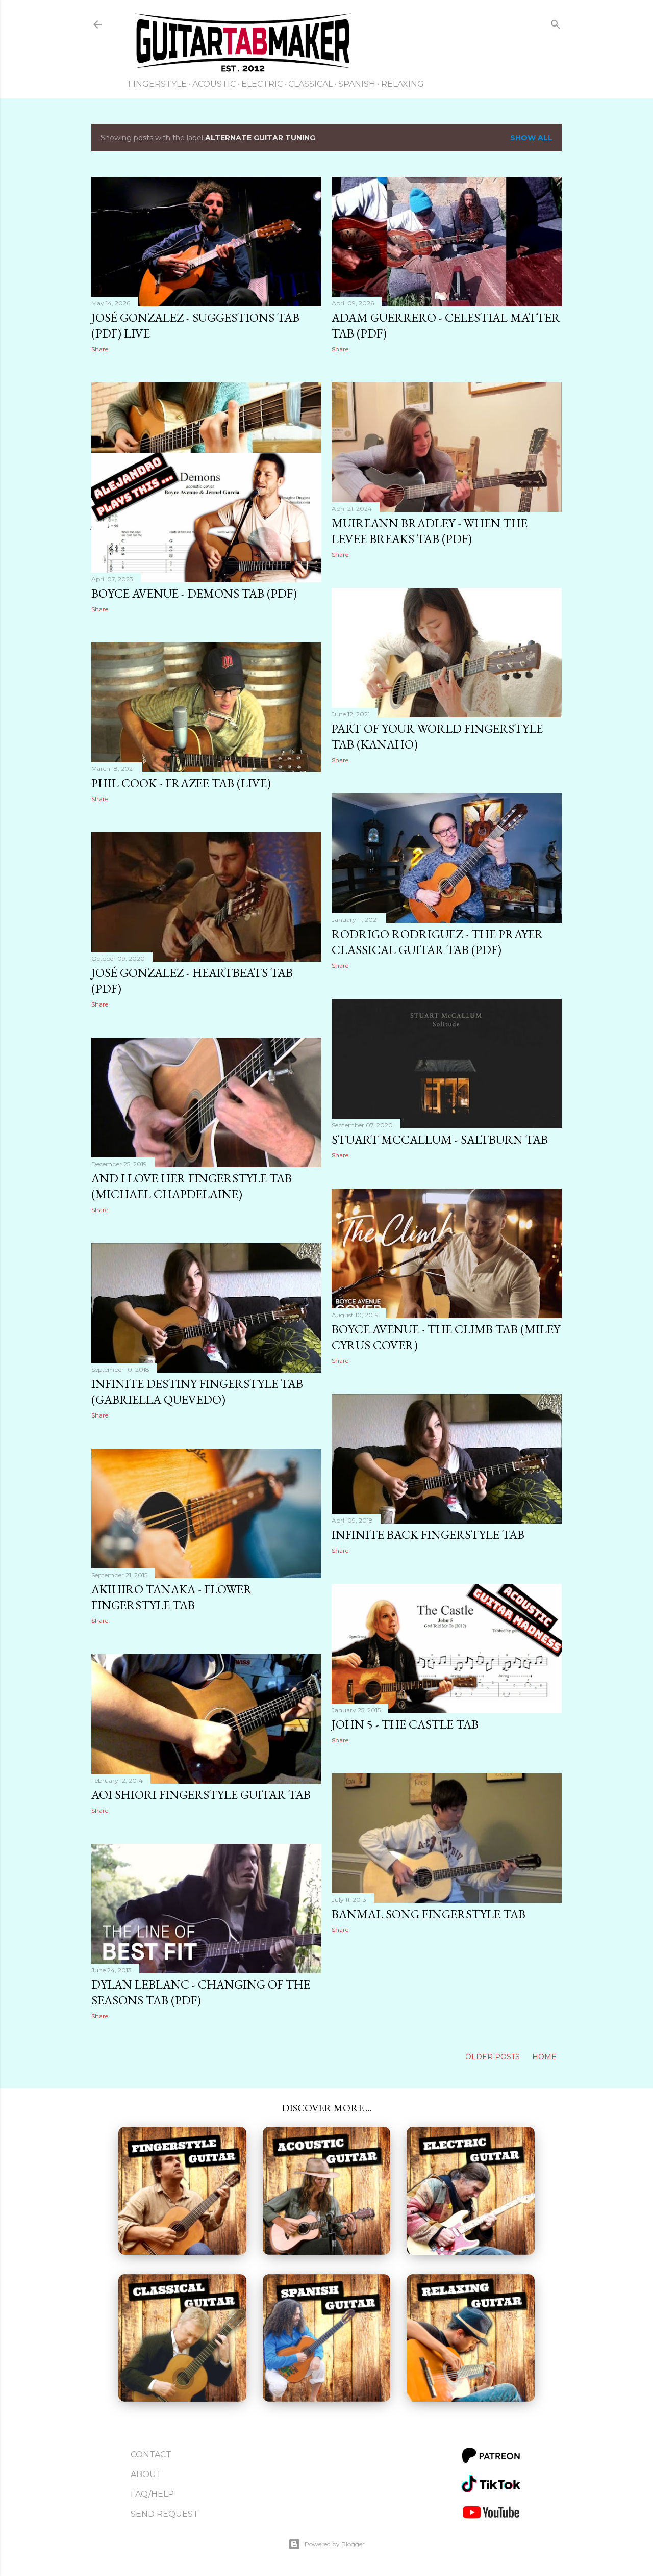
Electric (262, 84)
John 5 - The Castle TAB (405, 1724)
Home (544, 2057)
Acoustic (214, 84)
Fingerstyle (157, 84)
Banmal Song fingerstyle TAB (429, 1914)
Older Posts (494, 2057)
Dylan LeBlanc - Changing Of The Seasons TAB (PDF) (201, 1992)
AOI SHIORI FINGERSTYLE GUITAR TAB (201, 1795)
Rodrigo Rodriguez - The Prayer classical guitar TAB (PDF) (437, 942)
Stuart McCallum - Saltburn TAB (440, 1139)
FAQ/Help (152, 2494)
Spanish (357, 84)
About (146, 2474)
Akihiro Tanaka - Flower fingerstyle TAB (172, 1597)
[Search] (556, 26)
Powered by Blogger (335, 2544)
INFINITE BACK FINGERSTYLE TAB (428, 1535)
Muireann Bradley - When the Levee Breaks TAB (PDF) (430, 531)
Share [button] (100, 349)
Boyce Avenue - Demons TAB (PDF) (194, 593)
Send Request (165, 2514)
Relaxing (403, 84)
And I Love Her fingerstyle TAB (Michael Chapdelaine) (192, 1186)
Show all (531, 138)
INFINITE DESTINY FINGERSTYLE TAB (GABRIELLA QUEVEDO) (197, 1392)
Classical (310, 84)
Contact (151, 2454)
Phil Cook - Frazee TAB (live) (181, 783)
